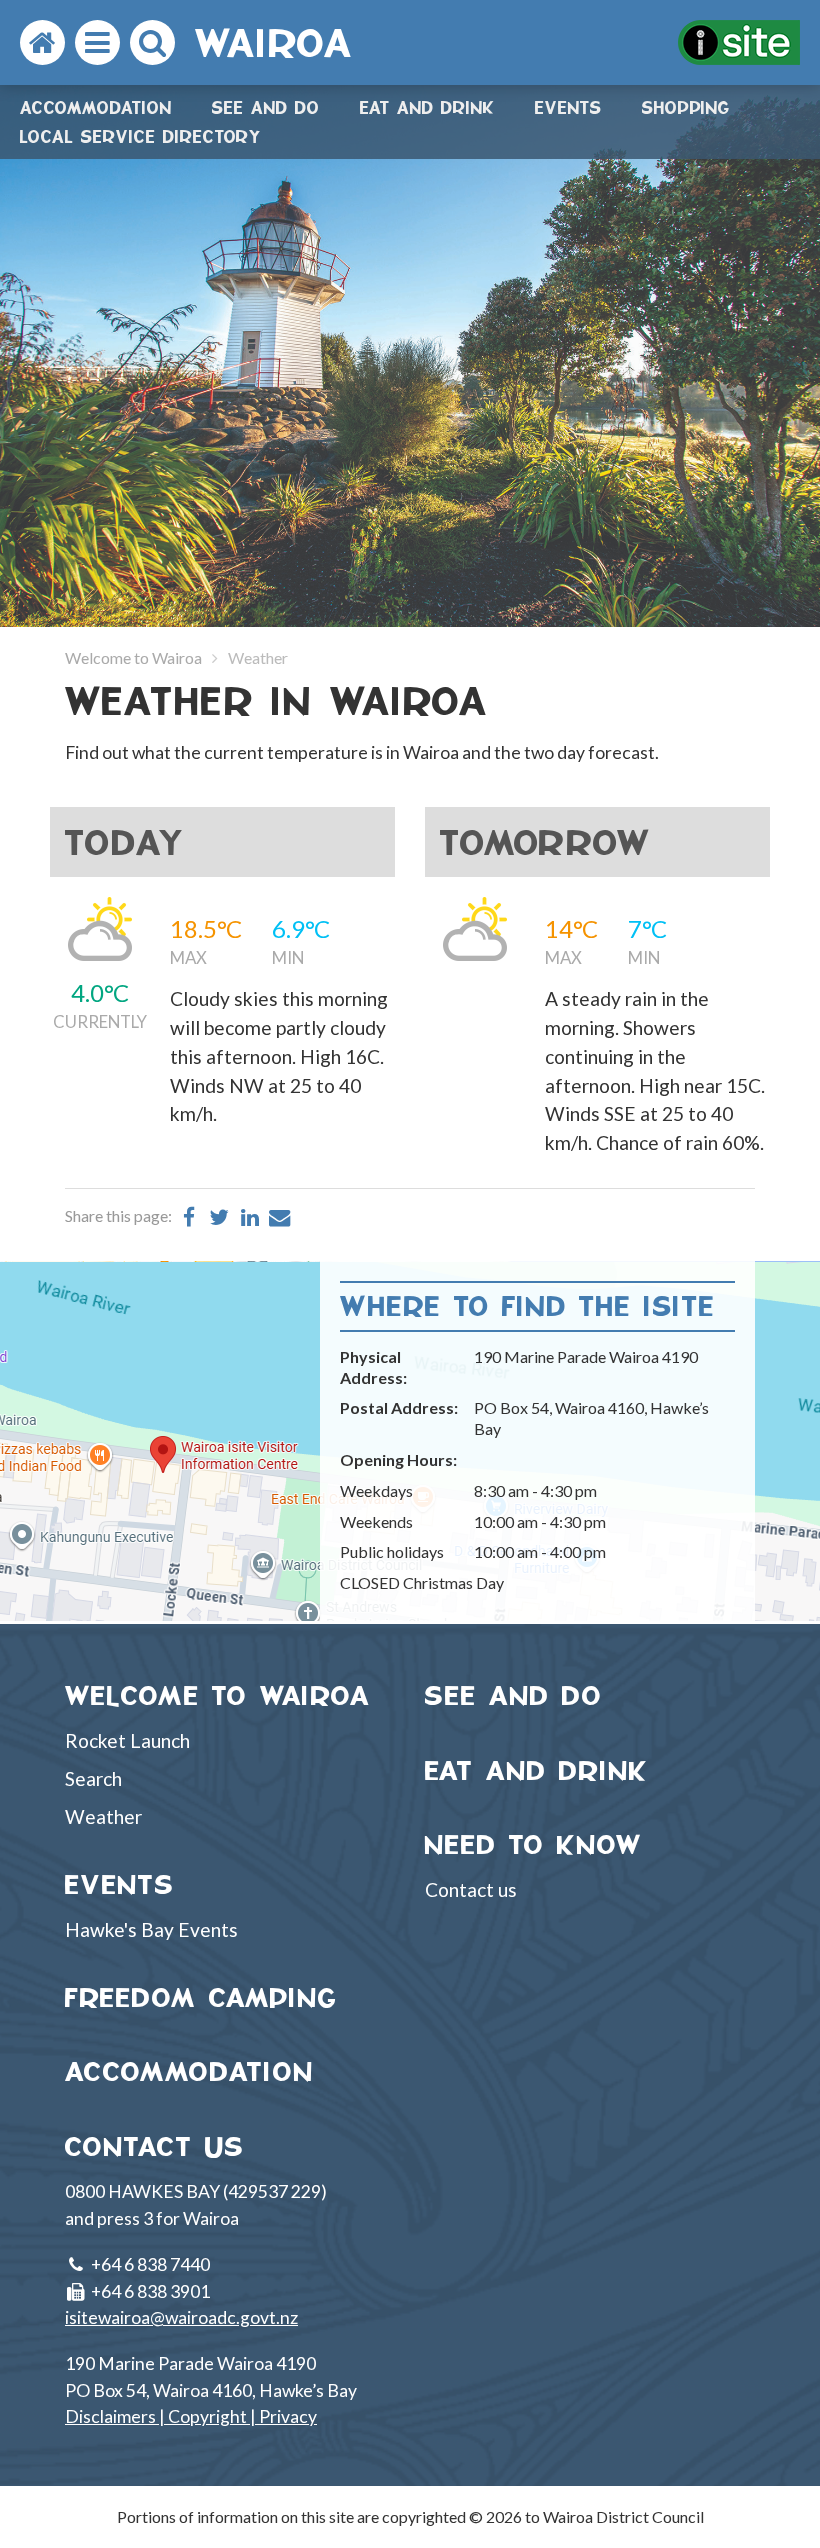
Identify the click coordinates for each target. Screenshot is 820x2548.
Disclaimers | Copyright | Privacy (191, 2416)
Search (93, 1778)
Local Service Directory (141, 136)
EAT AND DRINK (537, 1770)
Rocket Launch (127, 1740)
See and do (266, 107)
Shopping (686, 107)
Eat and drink (427, 107)
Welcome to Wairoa (133, 657)
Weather (103, 1816)
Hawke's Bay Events (151, 1929)
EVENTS (120, 1884)
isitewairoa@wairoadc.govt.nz (181, 2317)
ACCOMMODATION (189, 2071)
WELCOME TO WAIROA (218, 1695)
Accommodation (96, 107)
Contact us (471, 1889)
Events (568, 107)
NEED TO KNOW (534, 1844)
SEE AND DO (514, 1695)
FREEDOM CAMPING (201, 1997)
